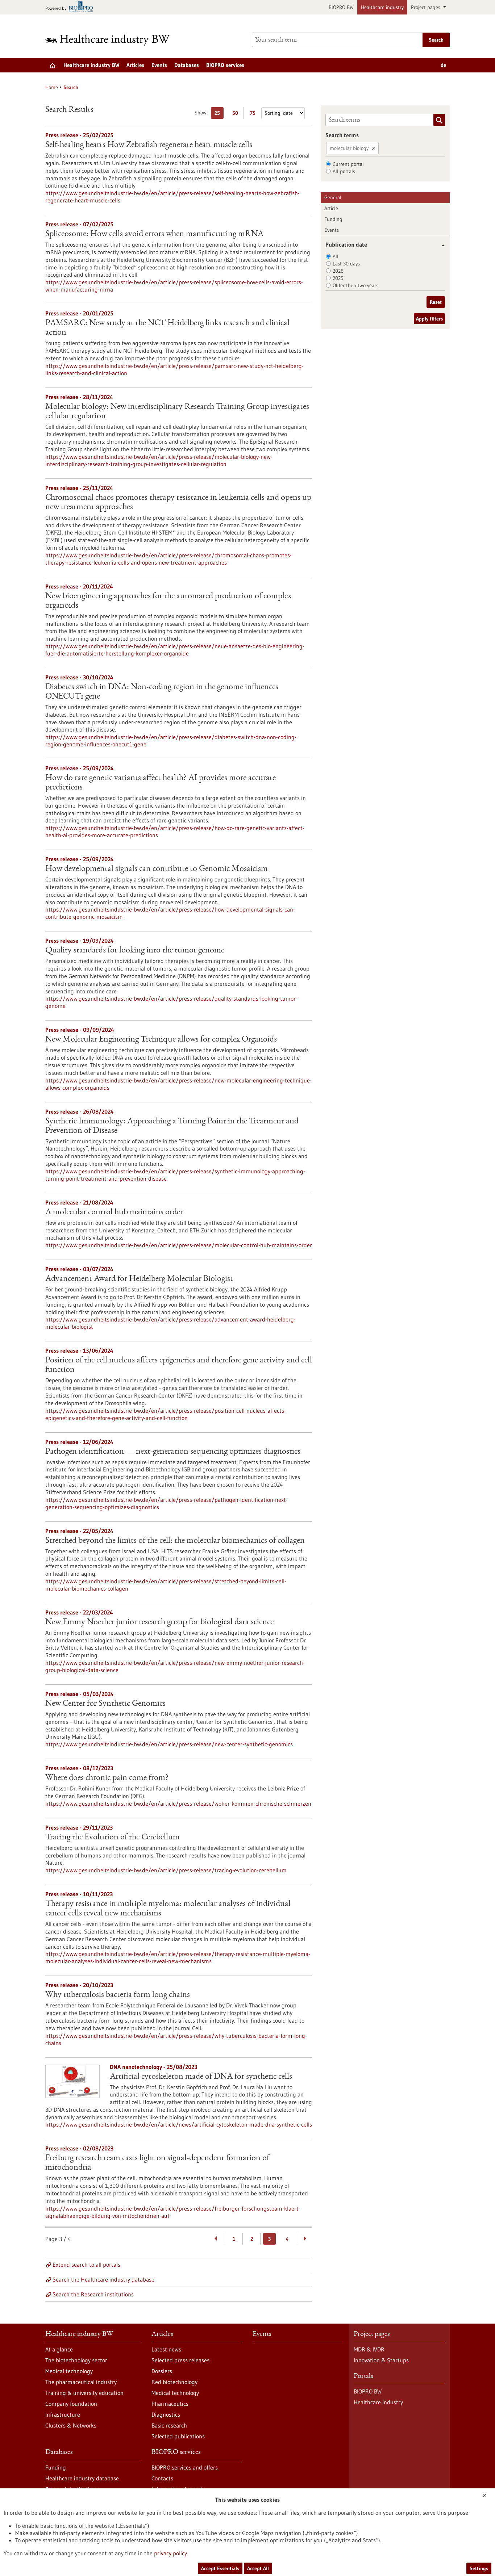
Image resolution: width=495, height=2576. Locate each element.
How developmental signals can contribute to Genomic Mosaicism (157, 869)
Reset (436, 302)
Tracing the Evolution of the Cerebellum (113, 1838)
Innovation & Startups (381, 2360)
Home (52, 87)
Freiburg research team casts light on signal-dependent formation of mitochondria (157, 2163)
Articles (135, 65)
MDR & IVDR (369, 2349)
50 (237, 114)
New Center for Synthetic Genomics (105, 1704)
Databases (187, 65)
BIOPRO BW (341, 7)
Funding (333, 219)
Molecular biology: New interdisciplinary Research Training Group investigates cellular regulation (177, 412)
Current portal (348, 164)
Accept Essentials (220, 2568)
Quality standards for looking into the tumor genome (135, 951)
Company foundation (71, 2404)
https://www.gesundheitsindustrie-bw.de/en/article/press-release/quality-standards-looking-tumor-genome (171, 1002)
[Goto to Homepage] (112, 40)
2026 (338, 271)
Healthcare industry (382, 7)
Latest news (166, 2349)
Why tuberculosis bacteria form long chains (118, 1995)
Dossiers (162, 2371)
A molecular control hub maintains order (114, 1212)
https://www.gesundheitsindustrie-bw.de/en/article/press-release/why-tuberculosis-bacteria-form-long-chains (176, 2039)
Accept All (258, 2568)
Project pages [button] (426, 7)
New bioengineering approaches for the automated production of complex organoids (168, 601)
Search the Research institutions (93, 2294)
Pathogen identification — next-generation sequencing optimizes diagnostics (173, 1452)
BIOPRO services (225, 65)
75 (255, 114)
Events (159, 65)
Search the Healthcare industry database (103, 2279)
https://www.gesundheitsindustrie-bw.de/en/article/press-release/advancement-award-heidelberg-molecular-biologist (170, 1323)
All (336, 256)
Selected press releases (180, 2360)
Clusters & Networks (71, 2425)
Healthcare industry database (82, 2478)
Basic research (169, 2425)
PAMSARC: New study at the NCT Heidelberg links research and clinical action (167, 328)
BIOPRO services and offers (185, 2467)
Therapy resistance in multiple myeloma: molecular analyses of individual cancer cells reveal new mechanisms (168, 1909)
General (333, 197)
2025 (338, 278)
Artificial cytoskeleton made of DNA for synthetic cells (201, 2077)
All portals (344, 171)
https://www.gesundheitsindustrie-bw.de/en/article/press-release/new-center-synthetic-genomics (169, 1744)
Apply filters (429, 319)
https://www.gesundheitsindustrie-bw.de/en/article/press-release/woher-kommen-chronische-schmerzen (178, 1804)
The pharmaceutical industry (81, 2382)
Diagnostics (166, 2414)
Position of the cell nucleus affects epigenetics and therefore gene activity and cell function (179, 1365)
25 (219, 114)
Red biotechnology (174, 2382)
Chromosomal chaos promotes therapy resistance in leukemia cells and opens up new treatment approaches (178, 503)
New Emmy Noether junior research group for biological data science (159, 1622)
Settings (479, 2568)
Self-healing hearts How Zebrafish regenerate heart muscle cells (149, 145)
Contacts (162, 2478)
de (443, 65)
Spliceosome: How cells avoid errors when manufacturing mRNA (154, 234)
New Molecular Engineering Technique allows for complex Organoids (161, 1040)
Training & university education (84, 2393)
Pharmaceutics (170, 2404)
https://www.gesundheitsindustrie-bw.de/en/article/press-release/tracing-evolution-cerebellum (166, 1870)
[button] (440, 245)
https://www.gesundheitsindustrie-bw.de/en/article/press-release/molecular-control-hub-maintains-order (179, 1245)
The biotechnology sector (76, 2360)
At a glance (59, 2349)
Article (331, 208)
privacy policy (170, 2553)
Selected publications (178, 2436)
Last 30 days (346, 264)
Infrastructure (63, 2414)
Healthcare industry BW (91, 65)
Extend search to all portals (86, 2265)
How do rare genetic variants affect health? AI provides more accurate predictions (161, 783)
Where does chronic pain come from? (107, 1778)
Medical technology (69, 2371)
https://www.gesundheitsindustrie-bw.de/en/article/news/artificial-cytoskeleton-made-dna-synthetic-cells (179, 2124)
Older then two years (355, 285)
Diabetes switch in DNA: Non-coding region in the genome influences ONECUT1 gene (162, 692)
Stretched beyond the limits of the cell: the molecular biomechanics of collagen (175, 1541)
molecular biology (349, 148)
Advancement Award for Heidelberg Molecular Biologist (139, 1279)
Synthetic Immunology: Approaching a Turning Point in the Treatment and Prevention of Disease (172, 1126)
